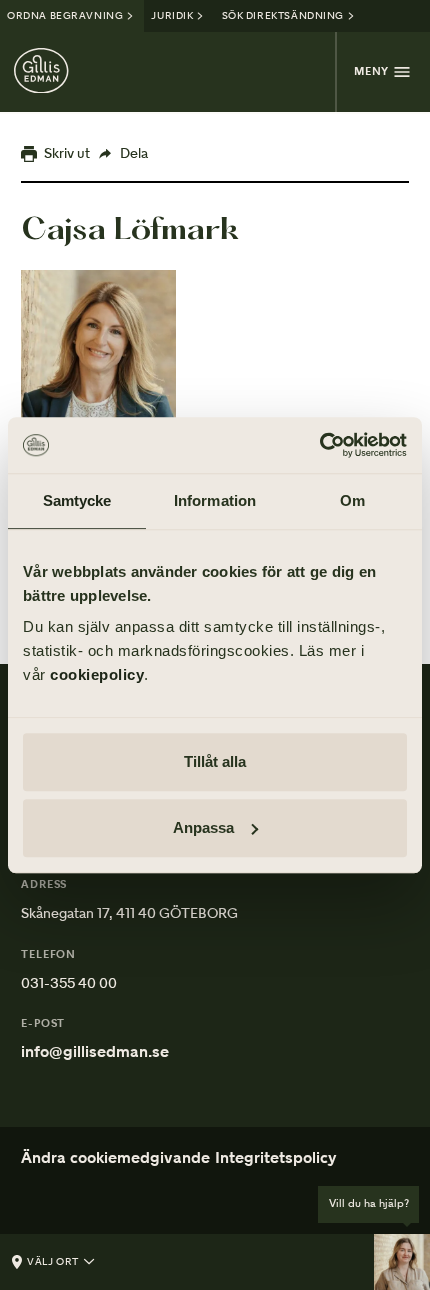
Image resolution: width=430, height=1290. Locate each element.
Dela (134, 153)
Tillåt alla (215, 761)
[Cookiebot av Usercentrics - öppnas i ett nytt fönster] (319, 445)
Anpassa (203, 827)
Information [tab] (215, 500)
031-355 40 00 (69, 983)
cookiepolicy (97, 674)
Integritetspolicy (276, 1157)
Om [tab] (352, 500)
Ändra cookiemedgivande (115, 1157)
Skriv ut (67, 153)
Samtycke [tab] (77, 500)
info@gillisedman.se (95, 1052)
